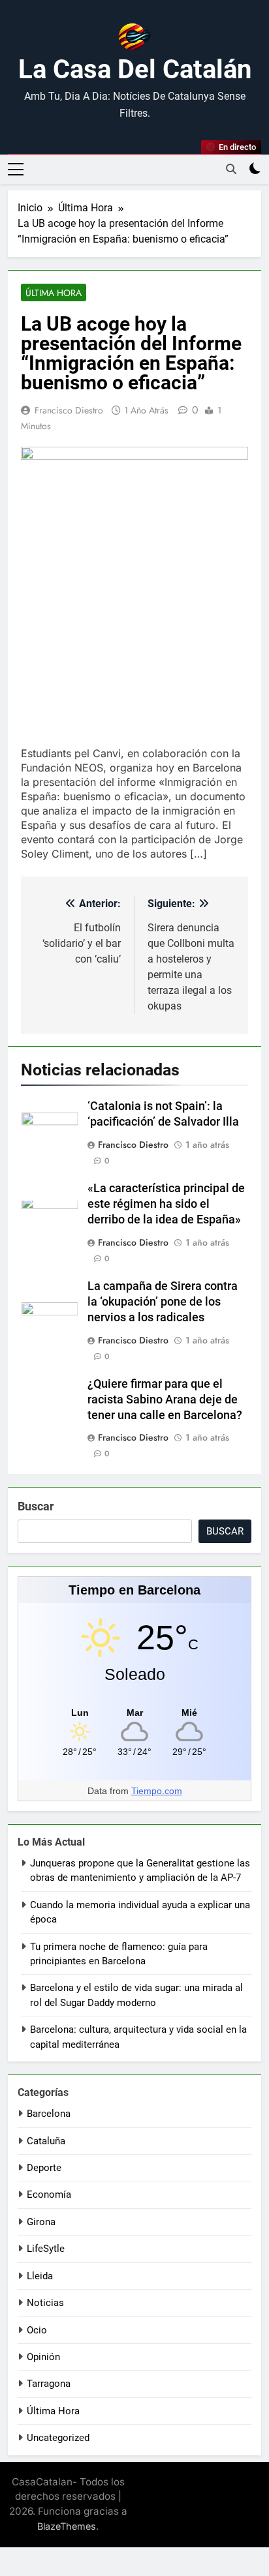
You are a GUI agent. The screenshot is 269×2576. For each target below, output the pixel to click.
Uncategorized (58, 2438)
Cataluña (46, 2141)
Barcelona (49, 2114)
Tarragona (49, 2384)
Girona (41, 2222)
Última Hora (54, 293)
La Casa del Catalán (135, 69)
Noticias (45, 2303)
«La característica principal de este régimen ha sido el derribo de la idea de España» (166, 1204)
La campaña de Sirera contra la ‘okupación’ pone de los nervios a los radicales (163, 1302)
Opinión (43, 2357)
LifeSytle (46, 2249)
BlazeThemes (67, 2526)
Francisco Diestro (69, 410)
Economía (49, 2194)
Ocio (37, 2330)
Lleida (40, 2276)
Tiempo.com (157, 1791)
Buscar (36, 1506)
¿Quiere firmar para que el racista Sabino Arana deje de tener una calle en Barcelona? (165, 1400)
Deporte (44, 2168)
